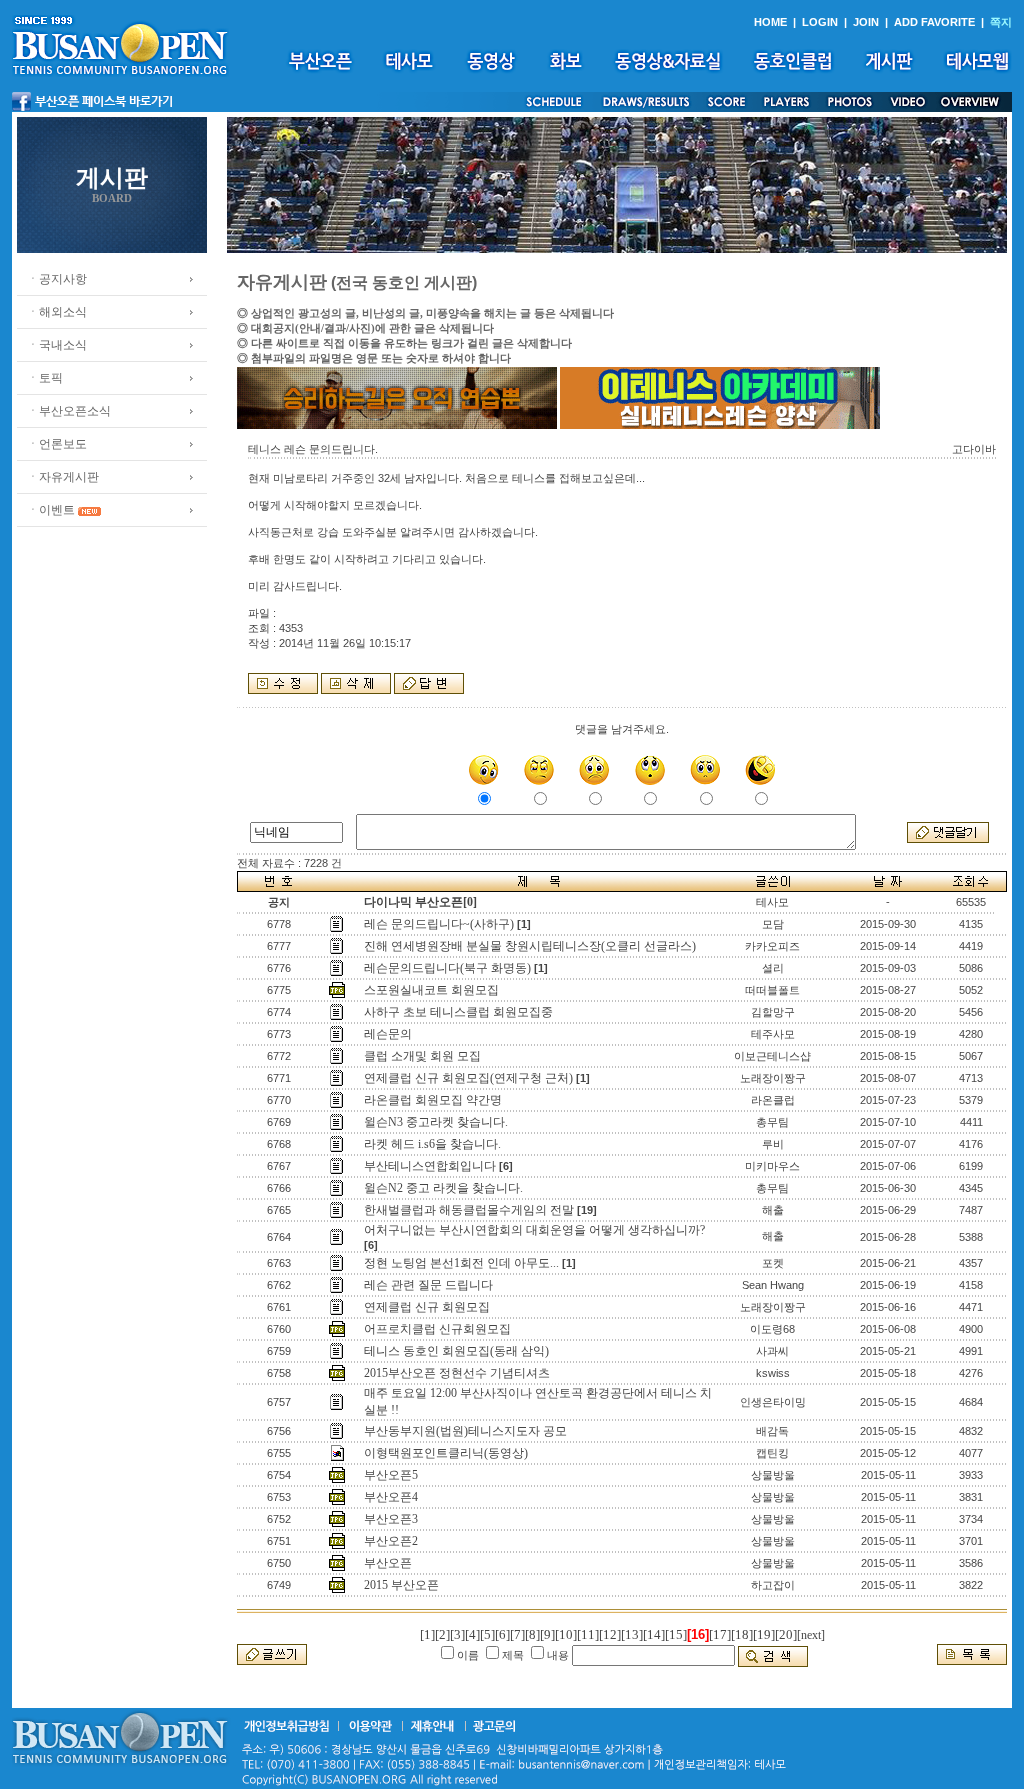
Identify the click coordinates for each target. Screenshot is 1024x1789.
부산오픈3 (391, 1519)
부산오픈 (388, 1563)
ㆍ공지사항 (57, 279)
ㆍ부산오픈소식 (69, 411)
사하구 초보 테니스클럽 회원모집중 (458, 1012)
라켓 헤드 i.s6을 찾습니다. (432, 1144)
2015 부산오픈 (401, 1585)
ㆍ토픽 (45, 378)
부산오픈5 (391, 1475)
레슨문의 (388, 1034)
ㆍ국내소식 (57, 345)
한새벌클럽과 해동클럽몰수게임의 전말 (469, 1210)
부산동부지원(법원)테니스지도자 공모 (465, 1431)
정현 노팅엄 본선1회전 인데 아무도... (461, 1263)
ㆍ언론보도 (57, 444)
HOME (770, 22)
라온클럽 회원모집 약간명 (433, 1100)
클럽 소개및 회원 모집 (422, 1056)
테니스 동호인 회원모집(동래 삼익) (456, 1351)
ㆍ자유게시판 (63, 477)
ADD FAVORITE (934, 22)
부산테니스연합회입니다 (430, 1166)
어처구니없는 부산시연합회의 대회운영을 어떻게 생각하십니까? (534, 1230)
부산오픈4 (391, 1497)
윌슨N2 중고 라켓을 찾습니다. (443, 1188)
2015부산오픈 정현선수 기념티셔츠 (457, 1373)
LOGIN (820, 22)
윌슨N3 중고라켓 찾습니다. (436, 1122)
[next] (811, 1635)
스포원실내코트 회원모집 (431, 990)
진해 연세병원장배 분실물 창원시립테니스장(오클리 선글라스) (530, 946)
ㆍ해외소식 (57, 312)
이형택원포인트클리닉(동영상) (446, 1453)
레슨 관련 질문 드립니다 (428, 1285)
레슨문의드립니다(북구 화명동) (447, 968)
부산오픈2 (391, 1541)
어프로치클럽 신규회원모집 (437, 1329)
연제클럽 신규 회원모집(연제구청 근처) (468, 1078)
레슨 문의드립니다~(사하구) (439, 924)
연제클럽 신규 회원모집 (427, 1307)
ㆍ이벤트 (51, 510)
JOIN (866, 22)
